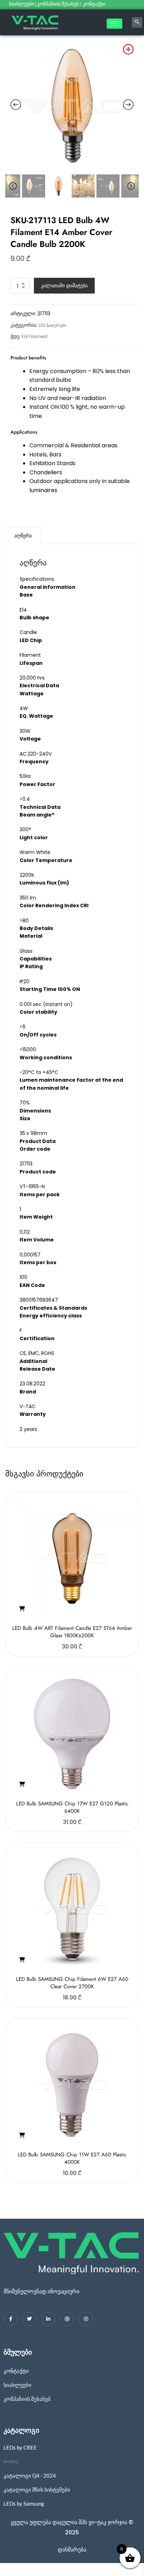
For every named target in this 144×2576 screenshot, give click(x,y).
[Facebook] (10, 2319)
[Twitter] (29, 2319)
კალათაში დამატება (64, 285)
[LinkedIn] (48, 2319)
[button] (22, 1609)
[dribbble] (67, 2319)
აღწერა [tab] (23, 536)
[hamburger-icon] (114, 24)
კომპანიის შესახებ (58, 4)
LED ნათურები (52, 325)
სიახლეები (21, 4)
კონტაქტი (95, 4)
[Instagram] (86, 2319)
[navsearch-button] (137, 22)
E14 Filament (35, 336)
